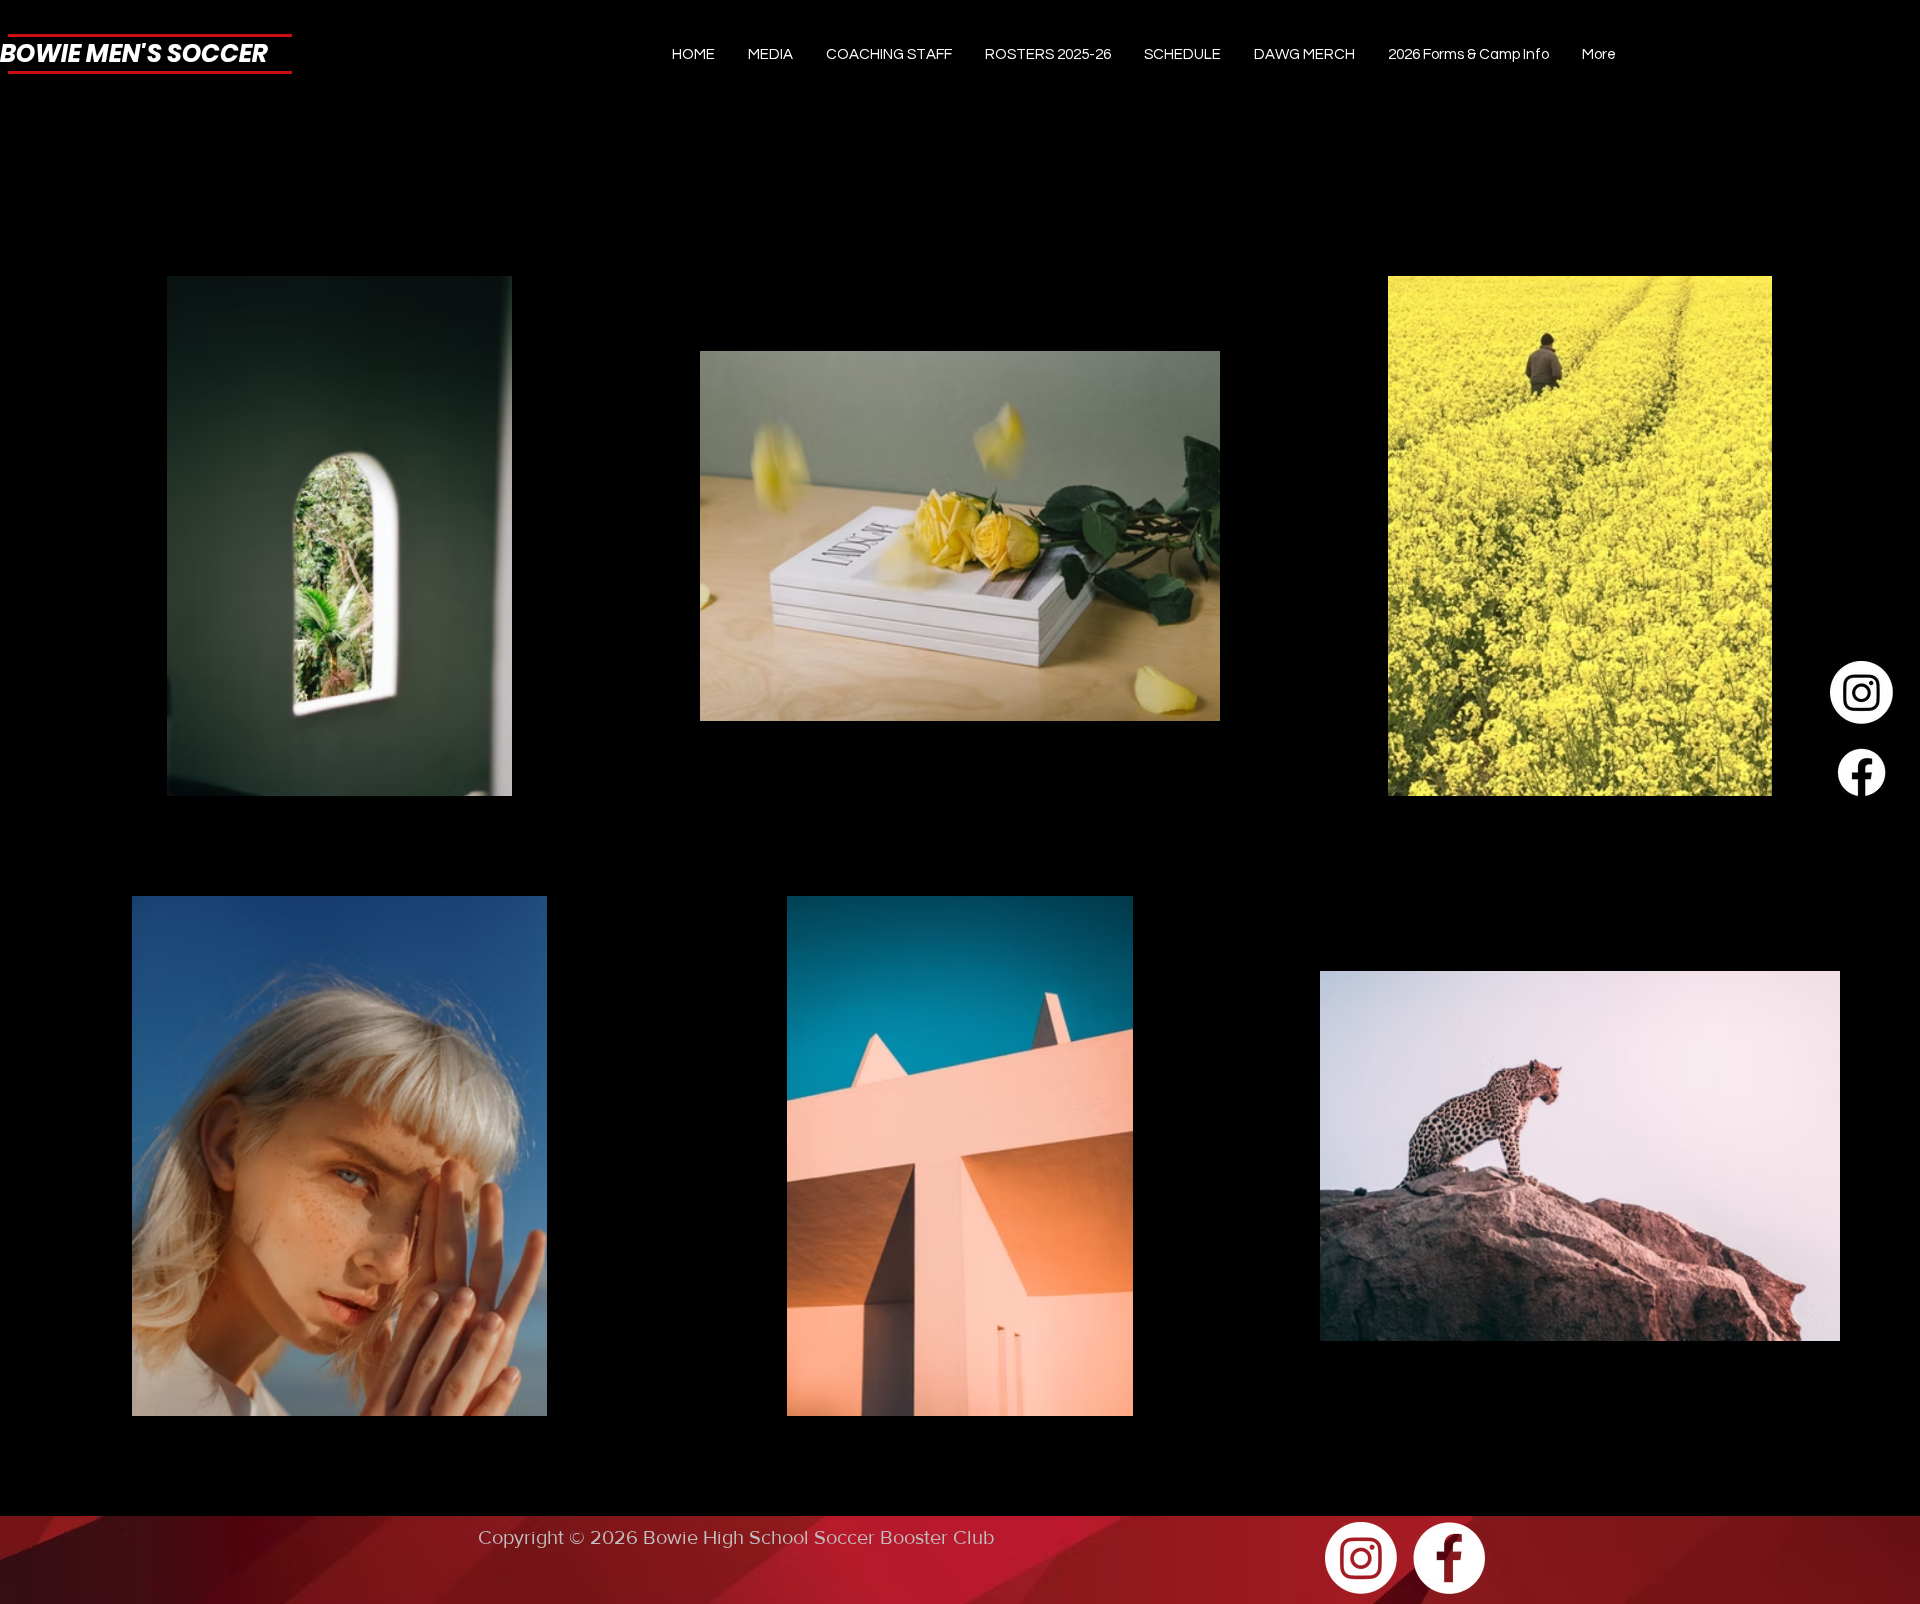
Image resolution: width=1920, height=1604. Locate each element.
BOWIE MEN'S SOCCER (134, 53)
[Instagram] (1861, 692)
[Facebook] (1861, 772)
